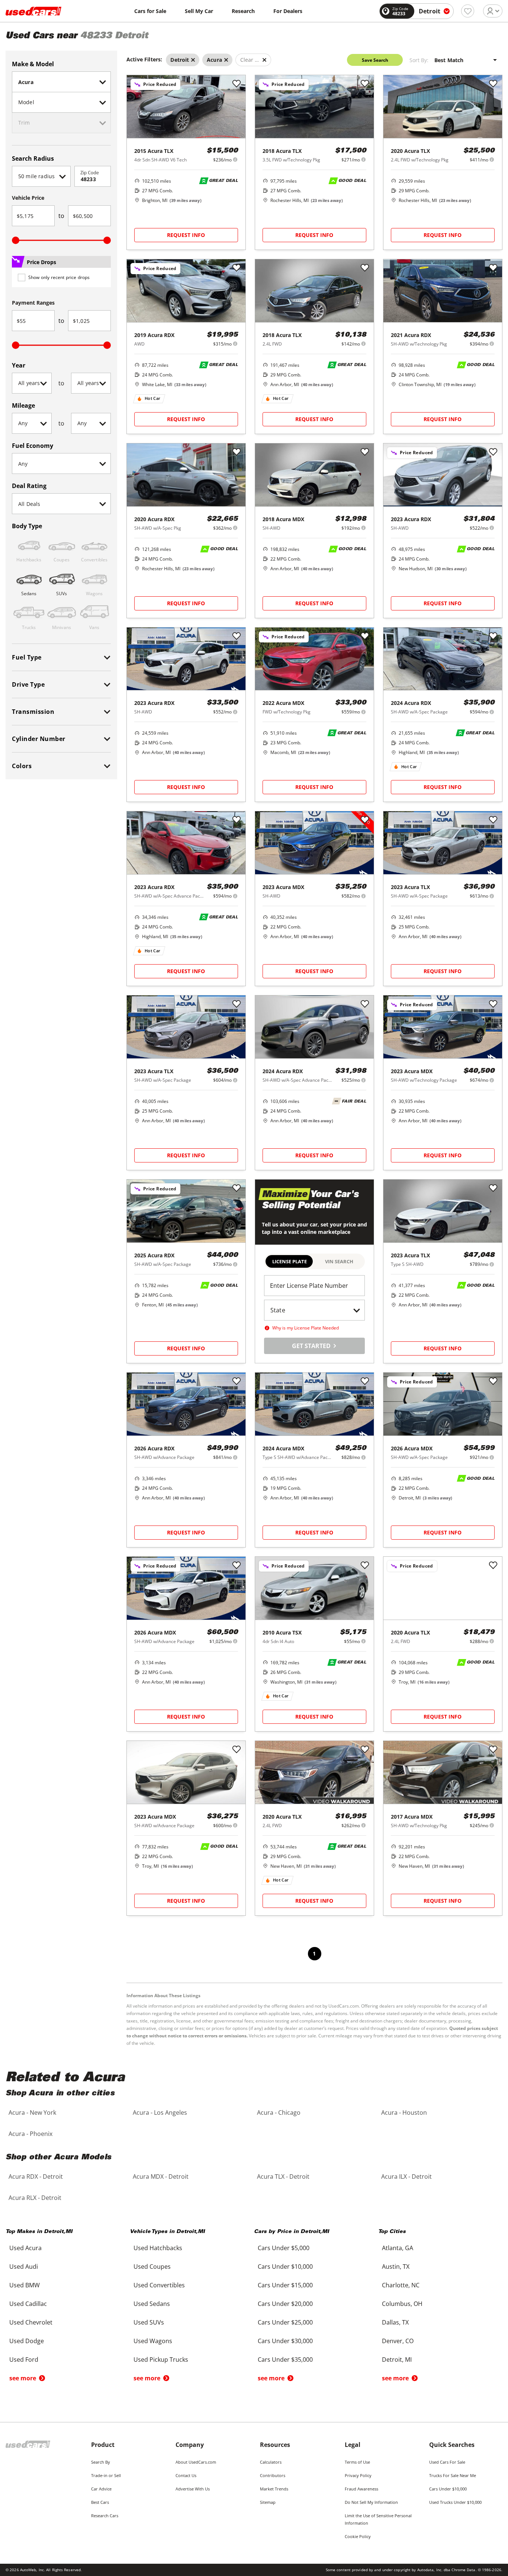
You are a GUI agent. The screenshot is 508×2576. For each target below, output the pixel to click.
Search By (101, 2462)
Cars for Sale (150, 11)
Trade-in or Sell (106, 2475)
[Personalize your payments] (235, 159)
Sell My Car (199, 11)
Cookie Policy (358, 2536)
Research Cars (105, 2516)
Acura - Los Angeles (160, 2113)
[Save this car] (237, 84)
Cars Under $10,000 (448, 2489)
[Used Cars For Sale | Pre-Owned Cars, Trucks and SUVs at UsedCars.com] (33, 11)
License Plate (290, 1261)
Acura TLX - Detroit (283, 2176)
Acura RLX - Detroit (35, 2198)
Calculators (271, 2462)
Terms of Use (357, 2462)
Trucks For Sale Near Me (453, 2475)
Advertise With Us (193, 2489)
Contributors (273, 2475)
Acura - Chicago (279, 2113)
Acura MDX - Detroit (161, 2176)
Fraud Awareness (361, 2489)
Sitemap (268, 2502)
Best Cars (100, 2502)
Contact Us (186, 2475)
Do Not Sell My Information (371, 2502)
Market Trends (274, 2489)
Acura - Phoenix (30, 2134)
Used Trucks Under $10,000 (455, 2502)
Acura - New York (32, 2113)
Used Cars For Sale (447, 2462)
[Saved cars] (468, 11)
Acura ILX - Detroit (406, 2176)
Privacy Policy (358, 2475)
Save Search (375, 60)
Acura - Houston (404, 2113)
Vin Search (339, 1261)
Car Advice (101, 2489)
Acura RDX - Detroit (36, 2176)
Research (243, 11)
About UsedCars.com (196, 2462)
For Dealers (288, 11)
